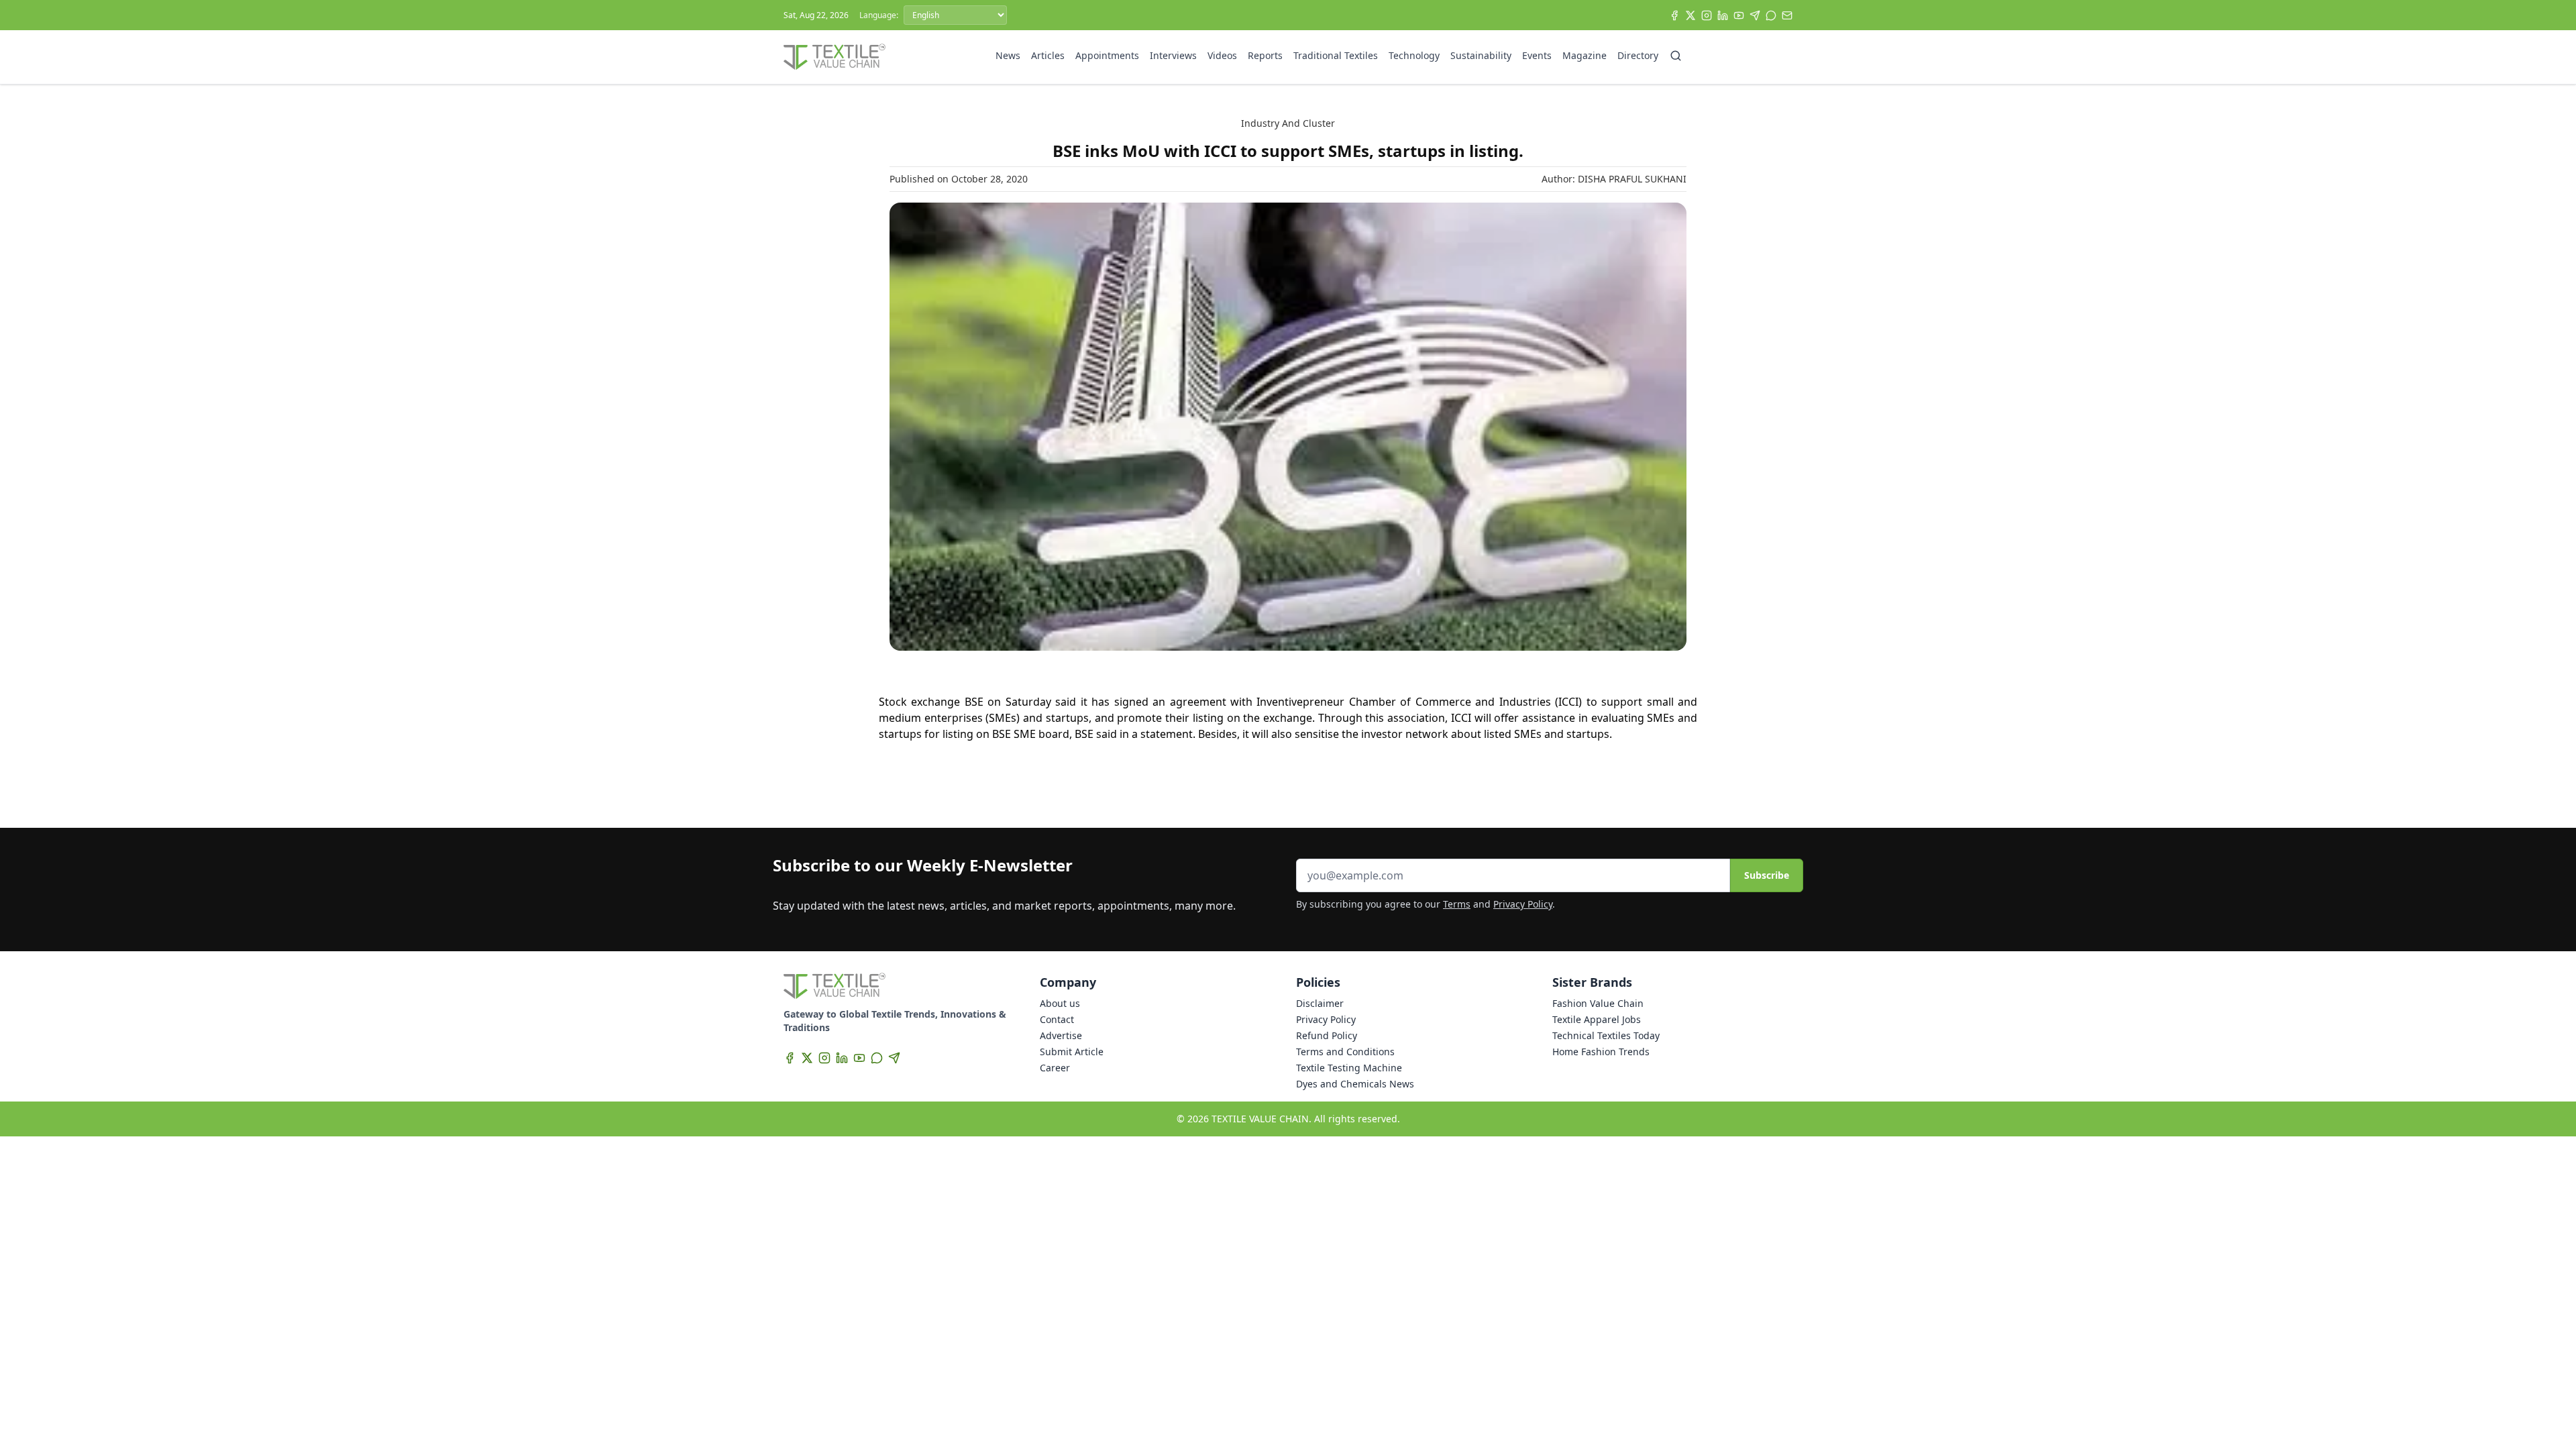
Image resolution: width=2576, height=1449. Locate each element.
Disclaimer (1320, 1003)
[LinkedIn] (1723, 15)
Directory (1638, 55)
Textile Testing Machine (1349, 1068)
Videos (1222, 55)
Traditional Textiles (1336, 55)
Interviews (1173, 55)
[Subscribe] (1787, 15)
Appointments (1107, 55)
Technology (1414, 55)
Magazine (1585, 55)
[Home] (835, 57)
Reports (1265, 55)
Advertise (1061, 1035)
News (1008, 55)
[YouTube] (1739, 15)
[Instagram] (1707, 15)
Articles (1048, 55)
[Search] (1676, 56)
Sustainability (1481, 55)
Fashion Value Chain (1598, 1003)
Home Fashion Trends (1601, 1052)
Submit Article (1072, 1052)
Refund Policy (1327, 1035)
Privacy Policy (1523, 904)
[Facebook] (1674, 15)
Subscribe (1767, 875)
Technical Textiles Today (1606, 1035)
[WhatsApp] (1771, 15)
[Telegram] (1755, 15)
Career (1055, 1068)
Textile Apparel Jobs (1597, 1019)
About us (1060, 1003)
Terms (1457, 904)
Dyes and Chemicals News (1355, 1084)
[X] (1690, 15)
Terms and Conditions (1345, 1052)
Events (1537, 55)
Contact (1057, 1019)
